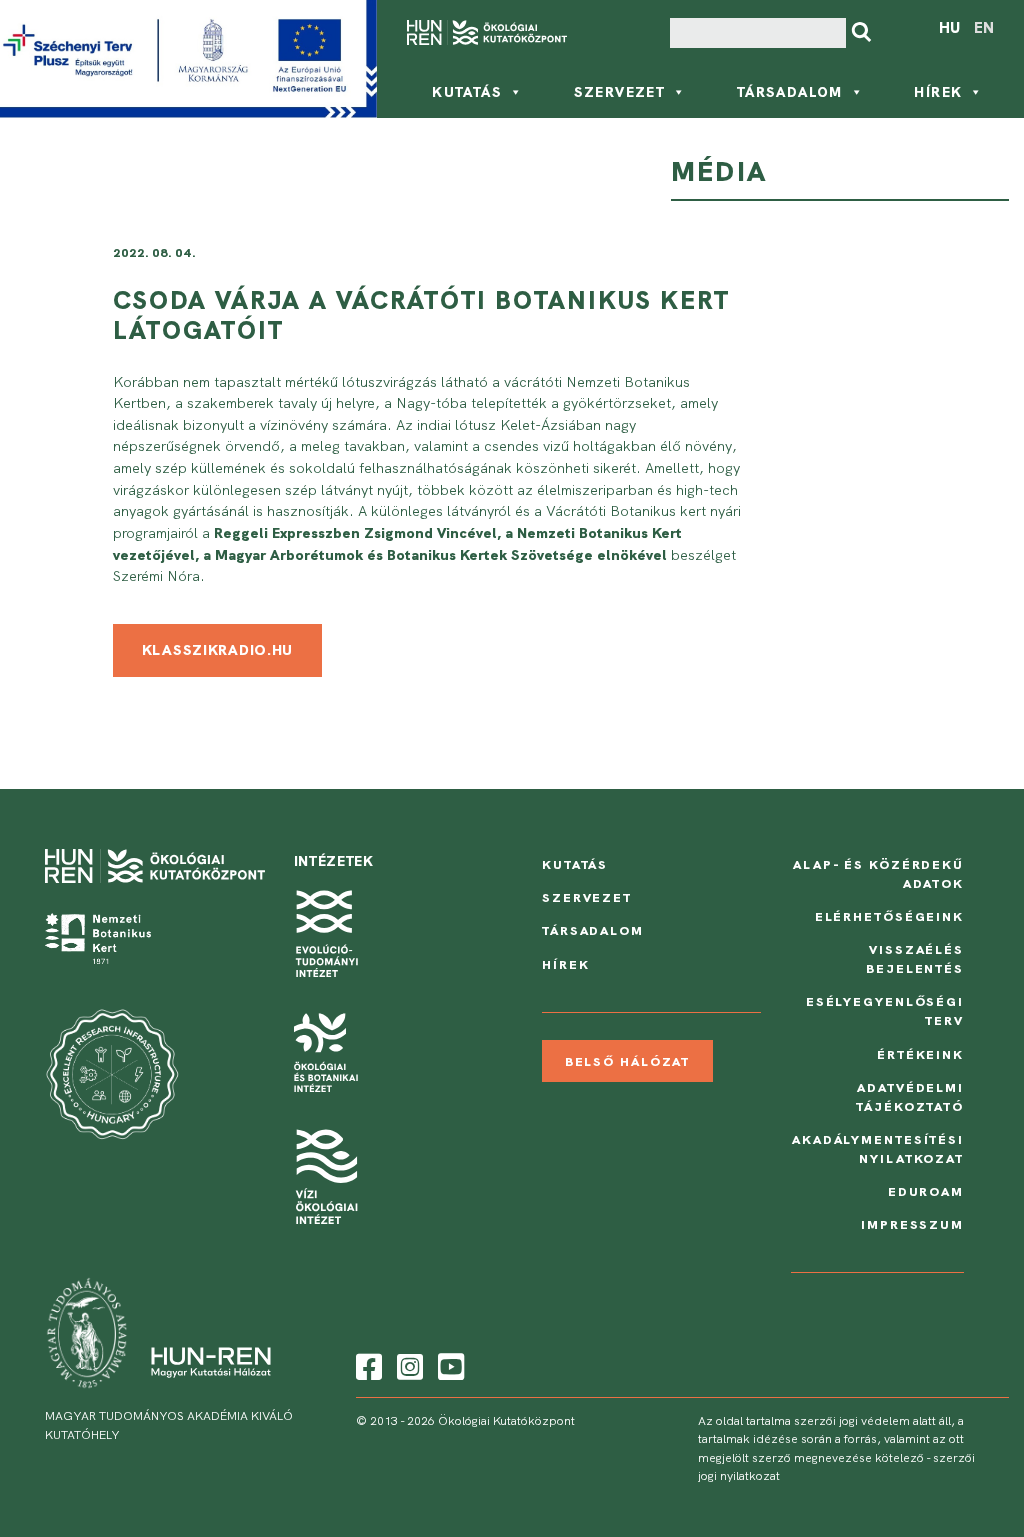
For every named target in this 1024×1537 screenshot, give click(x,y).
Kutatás (467, 92)
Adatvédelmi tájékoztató (910, 1097)
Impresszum (912, 1224)
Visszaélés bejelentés (915, 959)
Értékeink (920, 1054)
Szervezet (620, 92)
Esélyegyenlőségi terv (885, 1011)
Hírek (938, 92)
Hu (949, 28)
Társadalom (790, 92)
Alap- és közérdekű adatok (878, 874)
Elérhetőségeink (889, 916)
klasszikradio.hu (218, 650)
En (984, 28)
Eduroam (926, 1191)
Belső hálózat (628, 1061)
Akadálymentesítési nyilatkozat (878, 1149)
